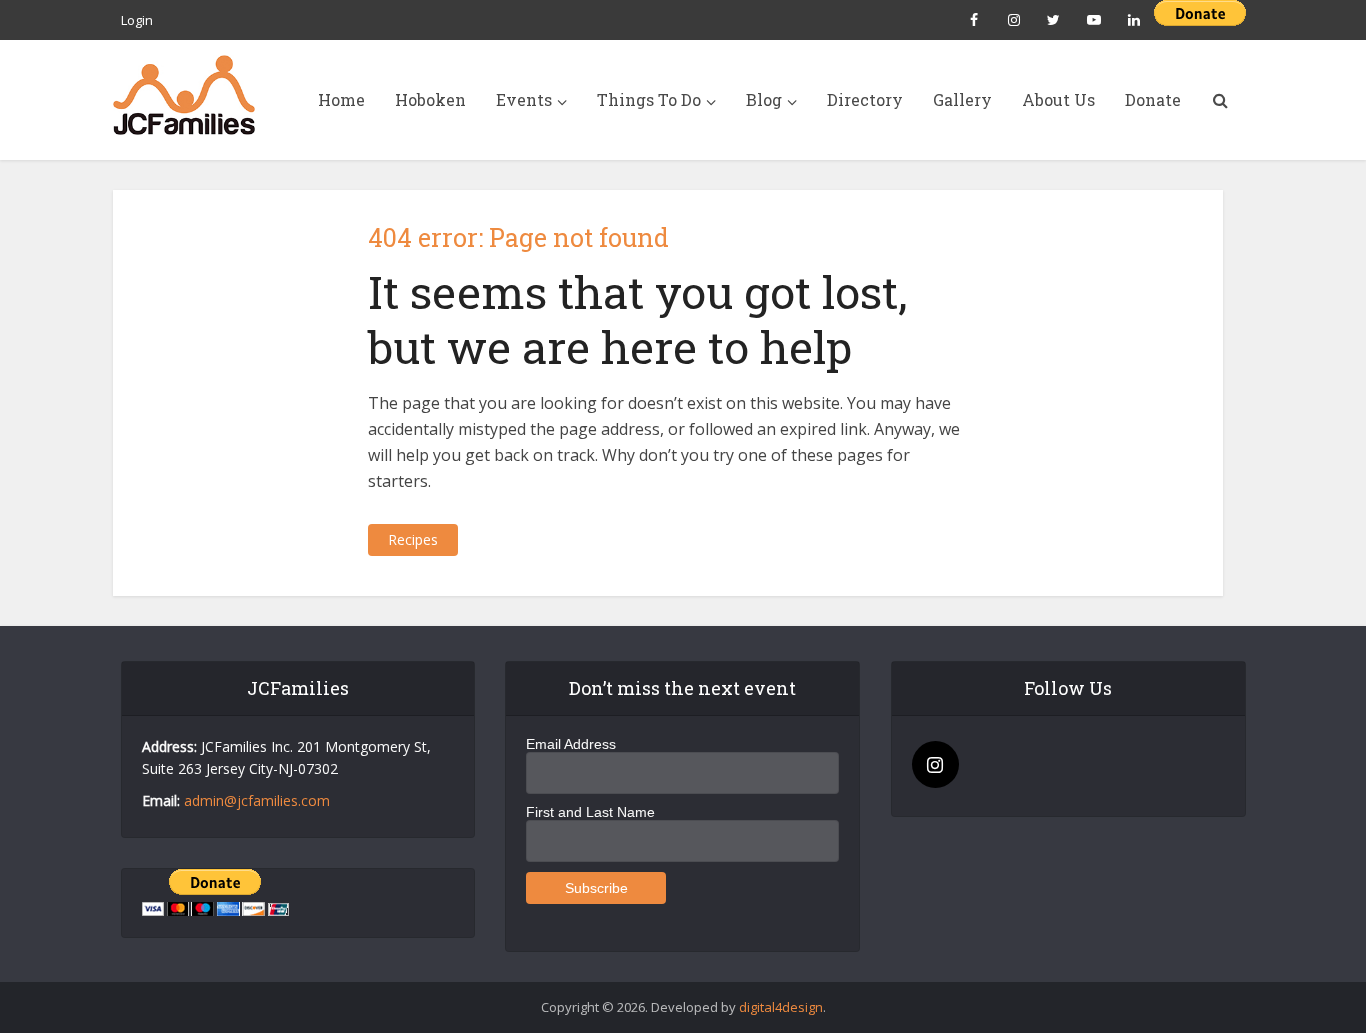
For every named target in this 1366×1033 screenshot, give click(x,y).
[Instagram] (935, 764)
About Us (1058, 99)
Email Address (571, 744)
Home (341, 99)
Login (137, 20)
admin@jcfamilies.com (257, 800)
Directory (865, 99)
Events (524, 99)
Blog (764, 99)
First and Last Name (590, 812)
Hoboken (430, 99)
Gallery (962, 99)
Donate (1153, 99)
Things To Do (649, 99)
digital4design (781, 1007)
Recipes (413, 539)
